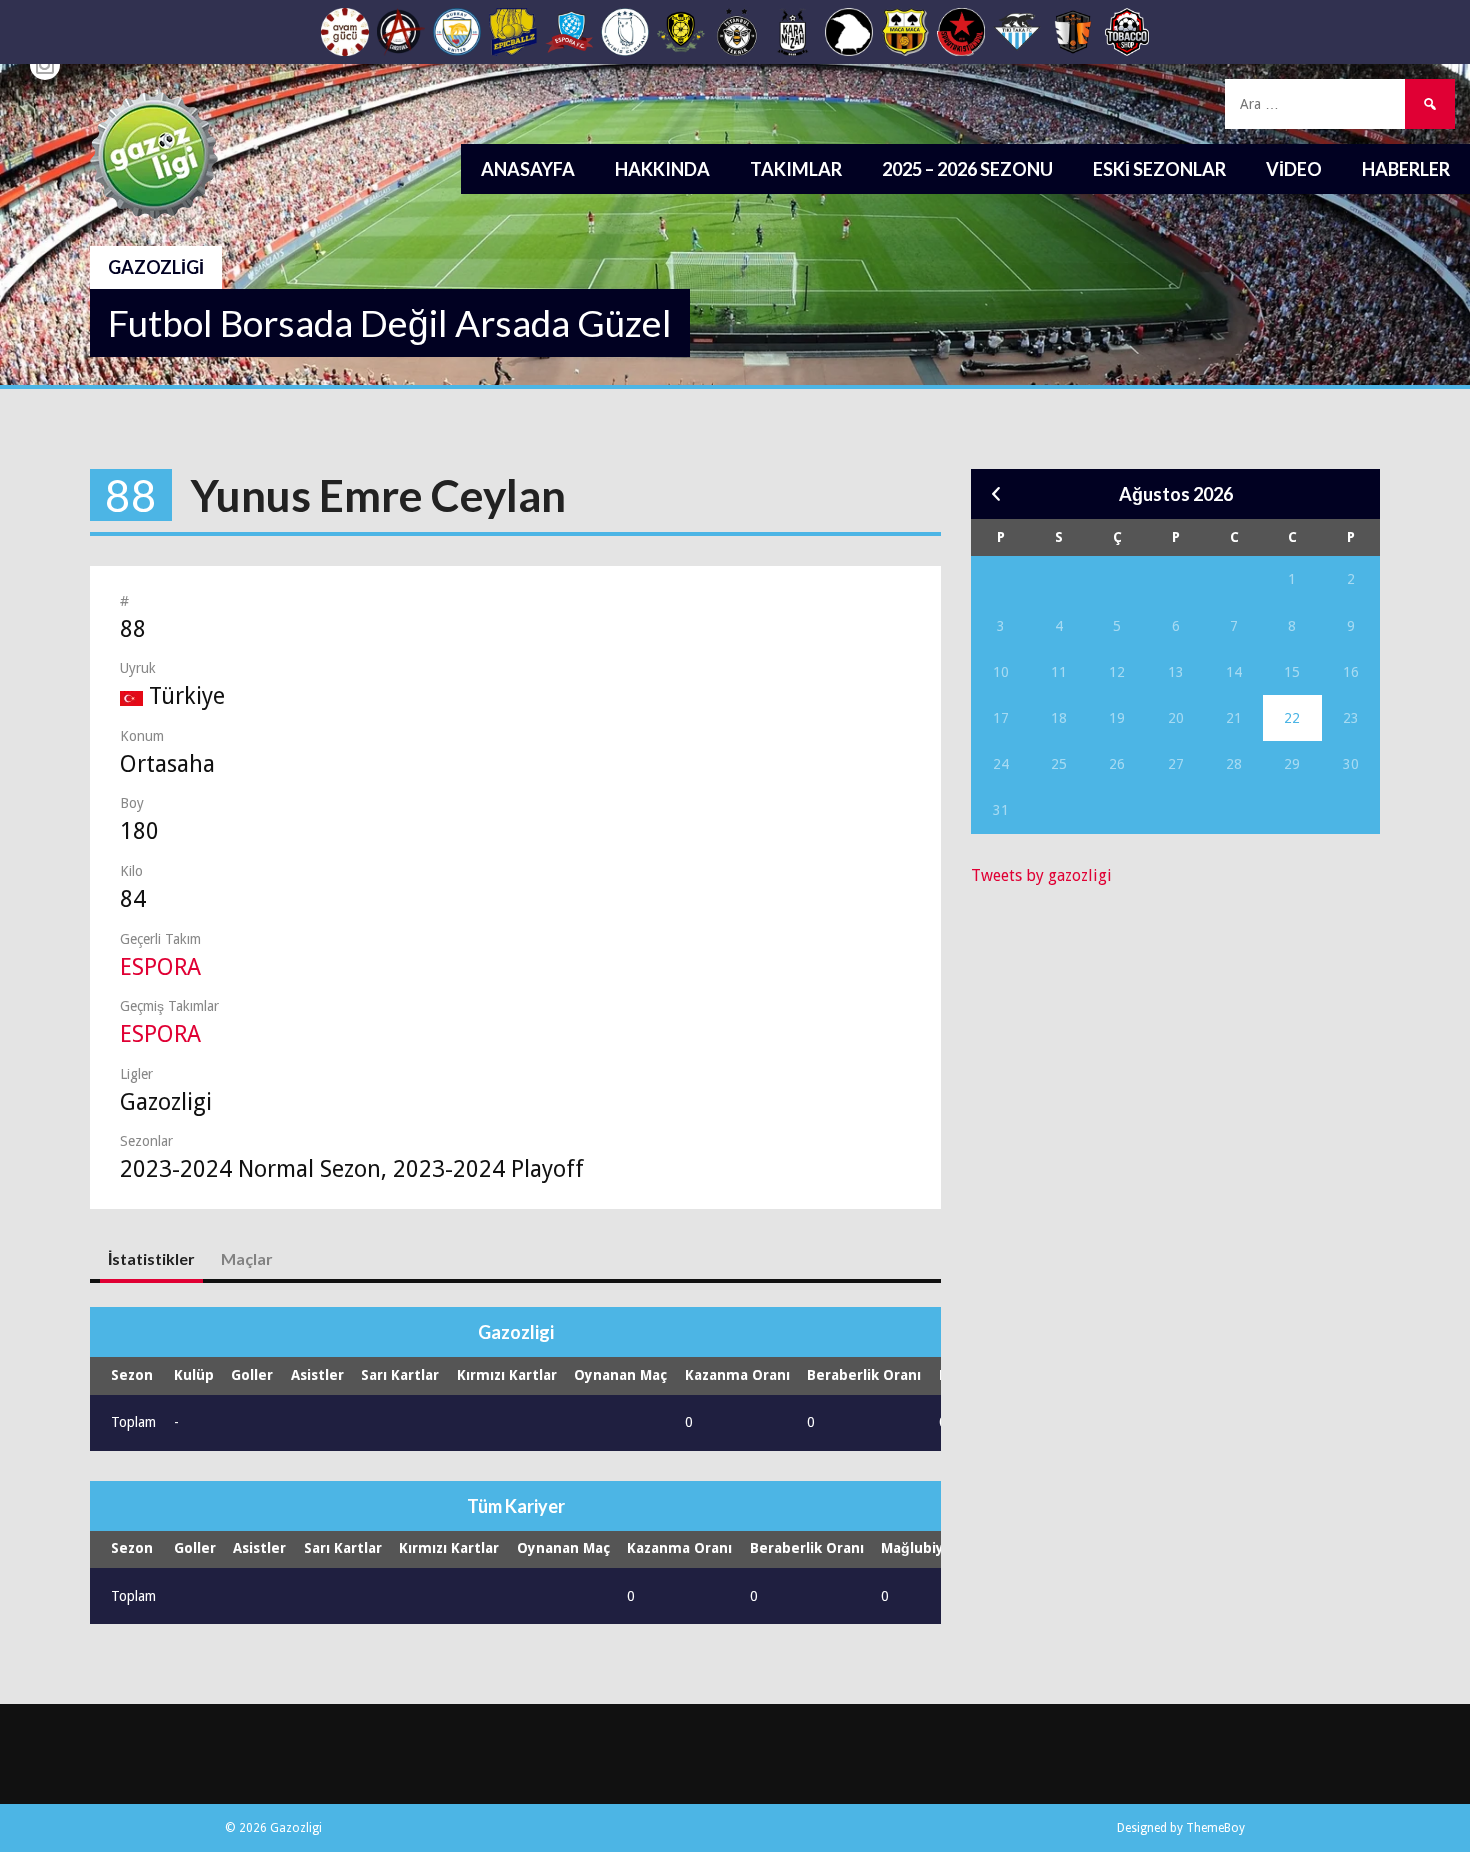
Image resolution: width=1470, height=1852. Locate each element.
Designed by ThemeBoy (1181, 1828)
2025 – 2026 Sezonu (967, 169)
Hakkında (662, 169)
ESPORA (160, 967)
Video (1294, 169)
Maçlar (247, 1258)
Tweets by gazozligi (1041, 875)
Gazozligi (156, 267)
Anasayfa (528, 169)
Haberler (1406, 169)
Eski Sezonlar (1159, 169)
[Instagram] (45, 65)
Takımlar (796, 169)
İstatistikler (151, 1258)
